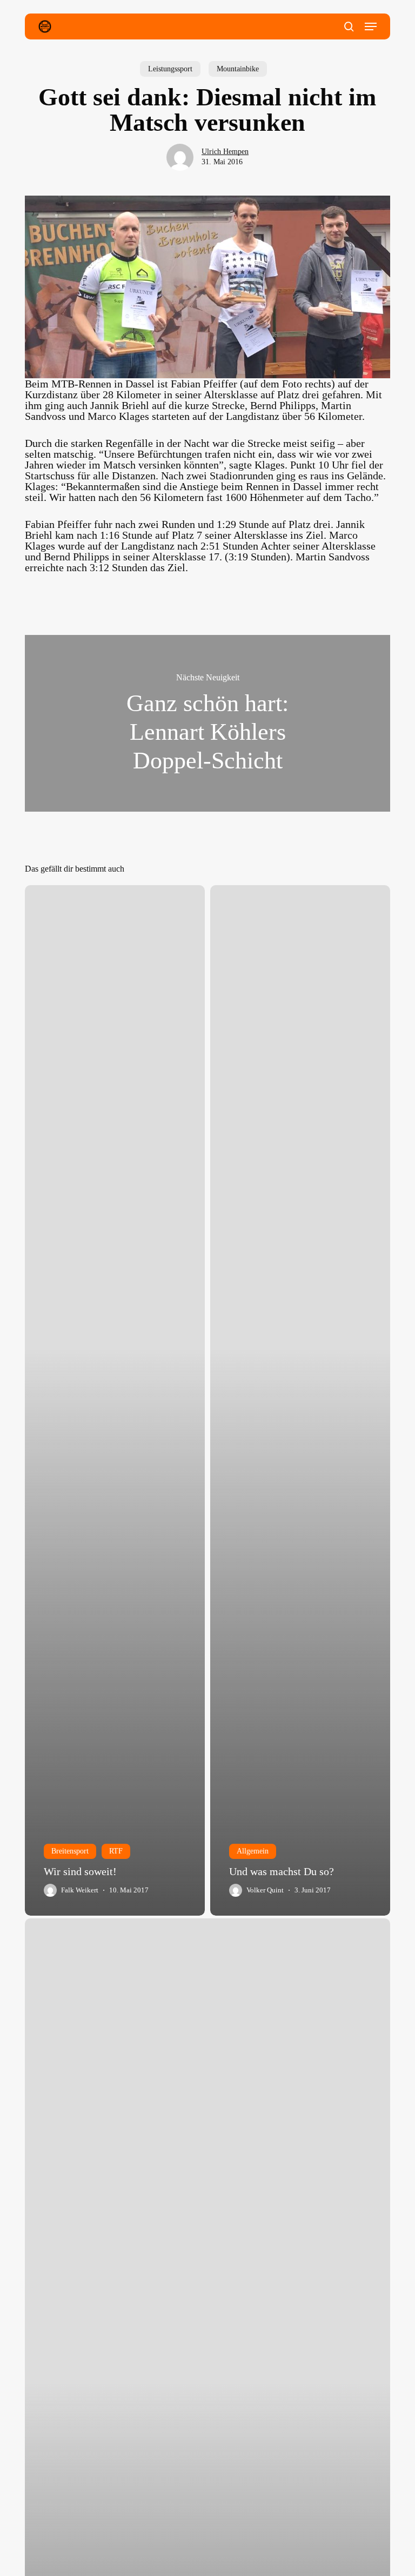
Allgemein (253, 1851)
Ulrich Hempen (225, 152)
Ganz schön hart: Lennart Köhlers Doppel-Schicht (207, 724)
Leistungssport (170, 69)
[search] (349, 26)
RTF (116, 1851)
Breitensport (70, 1851)
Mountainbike (238, 69)
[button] (371, 26)
